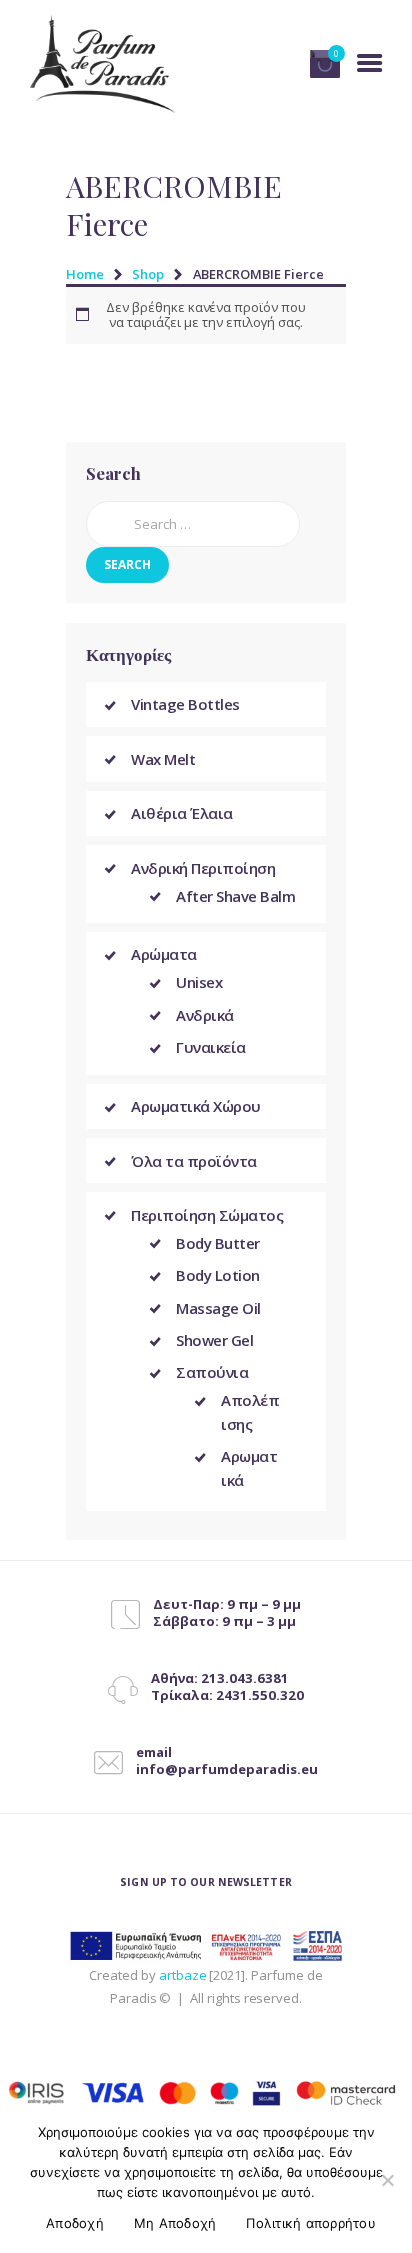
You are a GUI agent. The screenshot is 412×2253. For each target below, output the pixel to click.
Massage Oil (218, 1308)
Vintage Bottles (185, 704)
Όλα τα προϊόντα (194, 1161)
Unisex (199, 982)
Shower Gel (214, 1340)
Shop (148, 274)
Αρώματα (164, 954)
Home (85, 274)
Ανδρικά (205, 1015)
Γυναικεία (211, 1047)
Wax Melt (163, 759)
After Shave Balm (235, 896)
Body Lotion (218, 1275)
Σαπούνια (212, 1372)
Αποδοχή (75, 2223)
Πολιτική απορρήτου (311, 2223)
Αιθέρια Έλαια (182, 813)
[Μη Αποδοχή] (387, 2180)
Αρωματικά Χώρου (196, 1106)
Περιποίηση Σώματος (207, 1215)
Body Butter (218, 1243)
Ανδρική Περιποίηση (203, 868)
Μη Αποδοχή (175, 2223)
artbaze (183, 1975)
